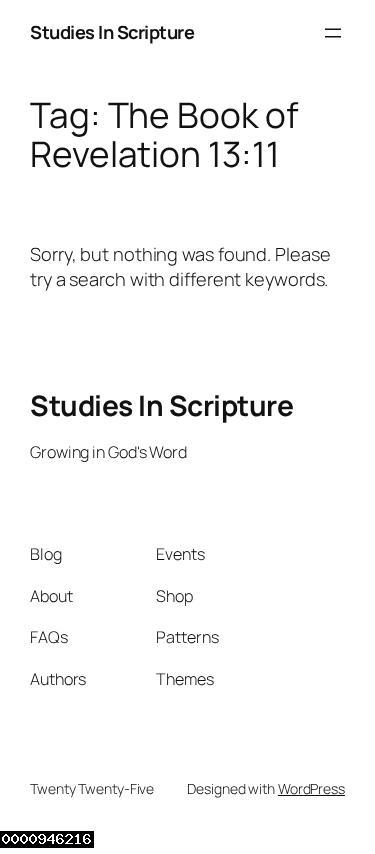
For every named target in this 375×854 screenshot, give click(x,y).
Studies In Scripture (112, 32)
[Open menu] (333, 33)
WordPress (311, 788)
